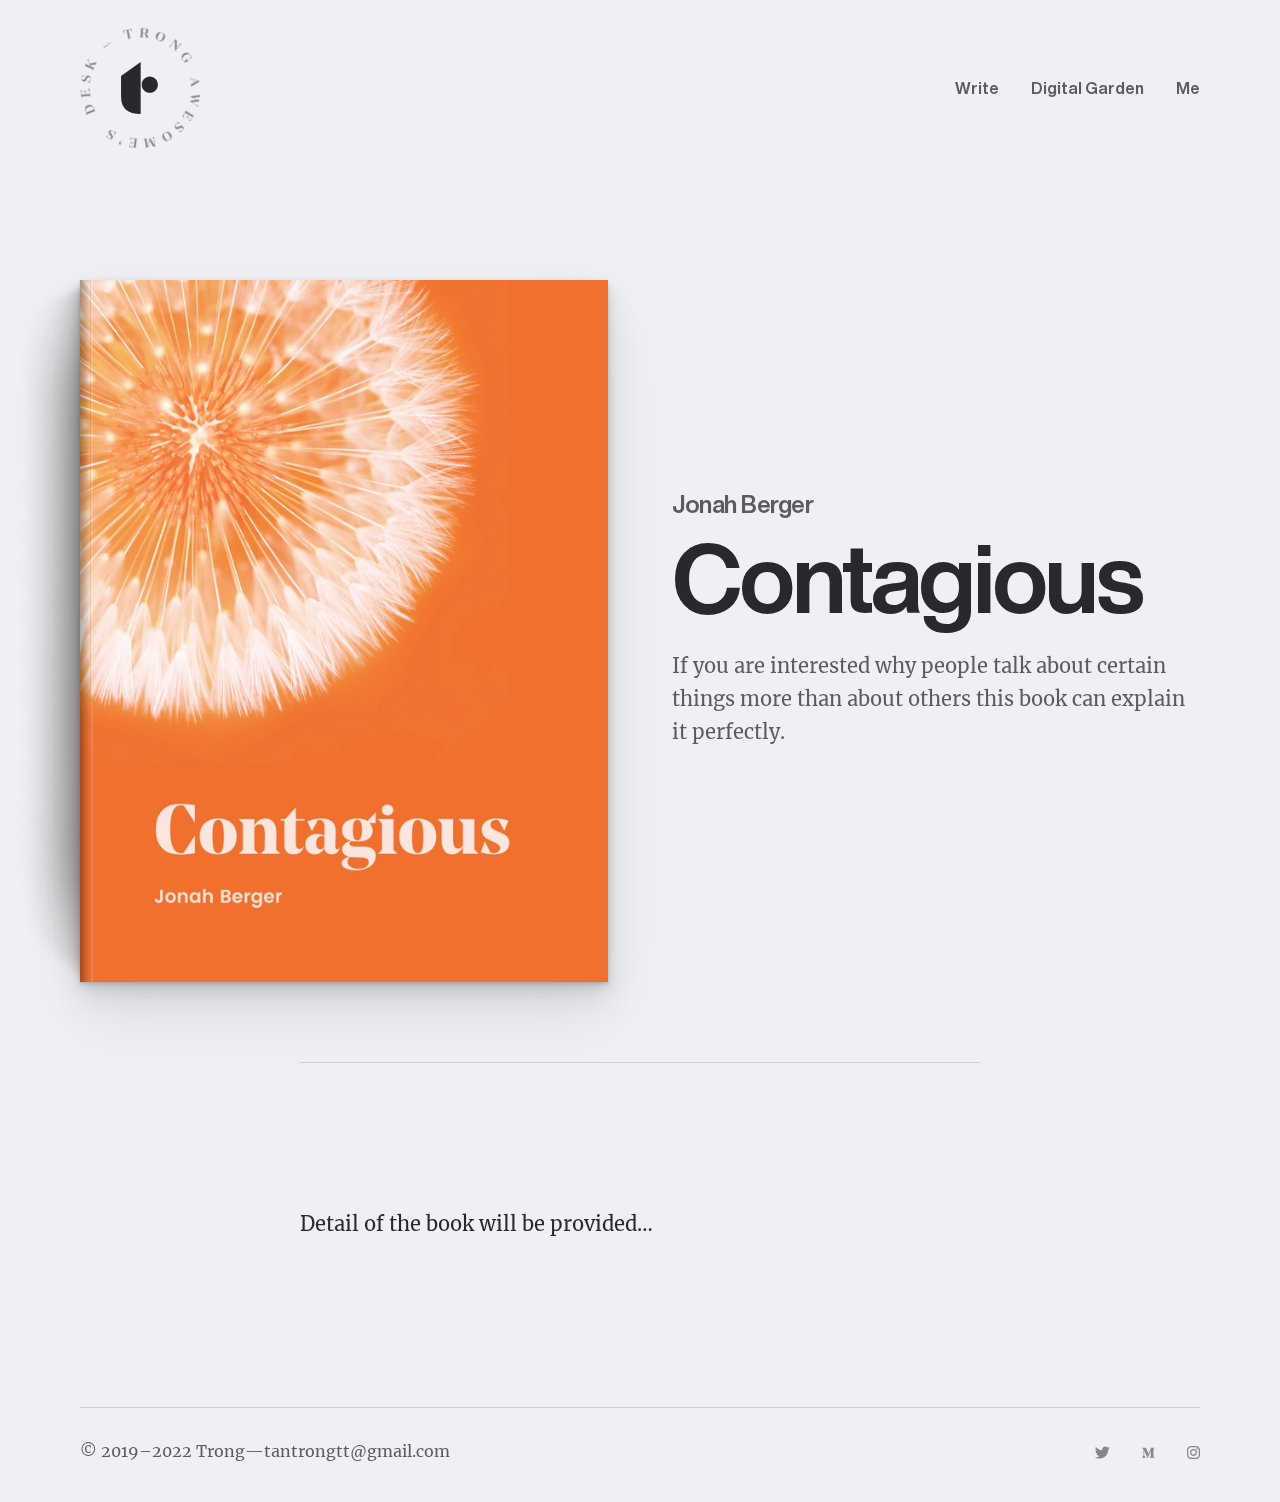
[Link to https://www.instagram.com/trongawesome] (1193, 1451)
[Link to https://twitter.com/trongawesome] (1102, 1451)
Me (1188, 88)
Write (977, 88)
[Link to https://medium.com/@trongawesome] (1148, 1451)
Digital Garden (1087, 88)
